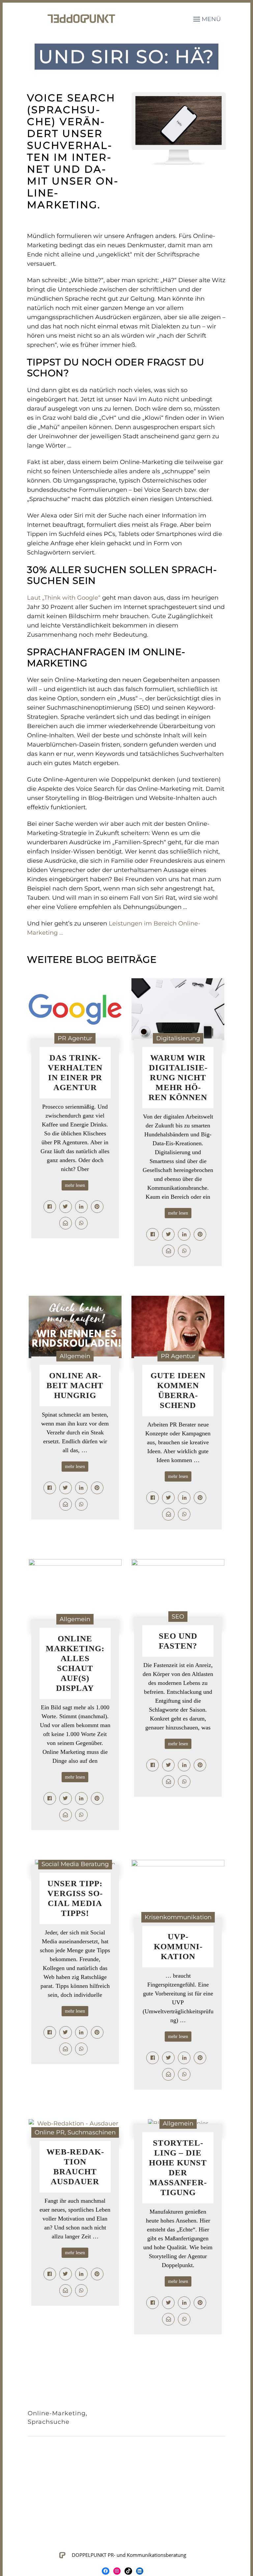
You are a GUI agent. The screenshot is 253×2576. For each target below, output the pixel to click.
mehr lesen (75, 1185)
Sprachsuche (49, 2422)
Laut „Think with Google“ (64, 598)
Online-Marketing (57, 2413)
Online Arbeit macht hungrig (75, 1385)
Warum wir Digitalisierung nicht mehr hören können (178, 1077)
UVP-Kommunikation (178, 1946)
